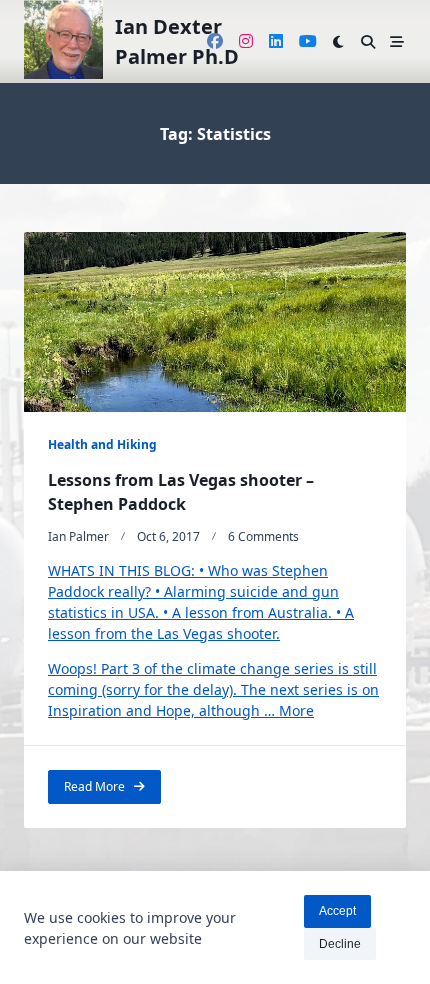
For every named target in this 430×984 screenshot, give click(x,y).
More (296, 710)
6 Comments (263, 536)
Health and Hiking (102, 444)
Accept (337, 911)
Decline (340, 944)
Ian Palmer (78, 536)
